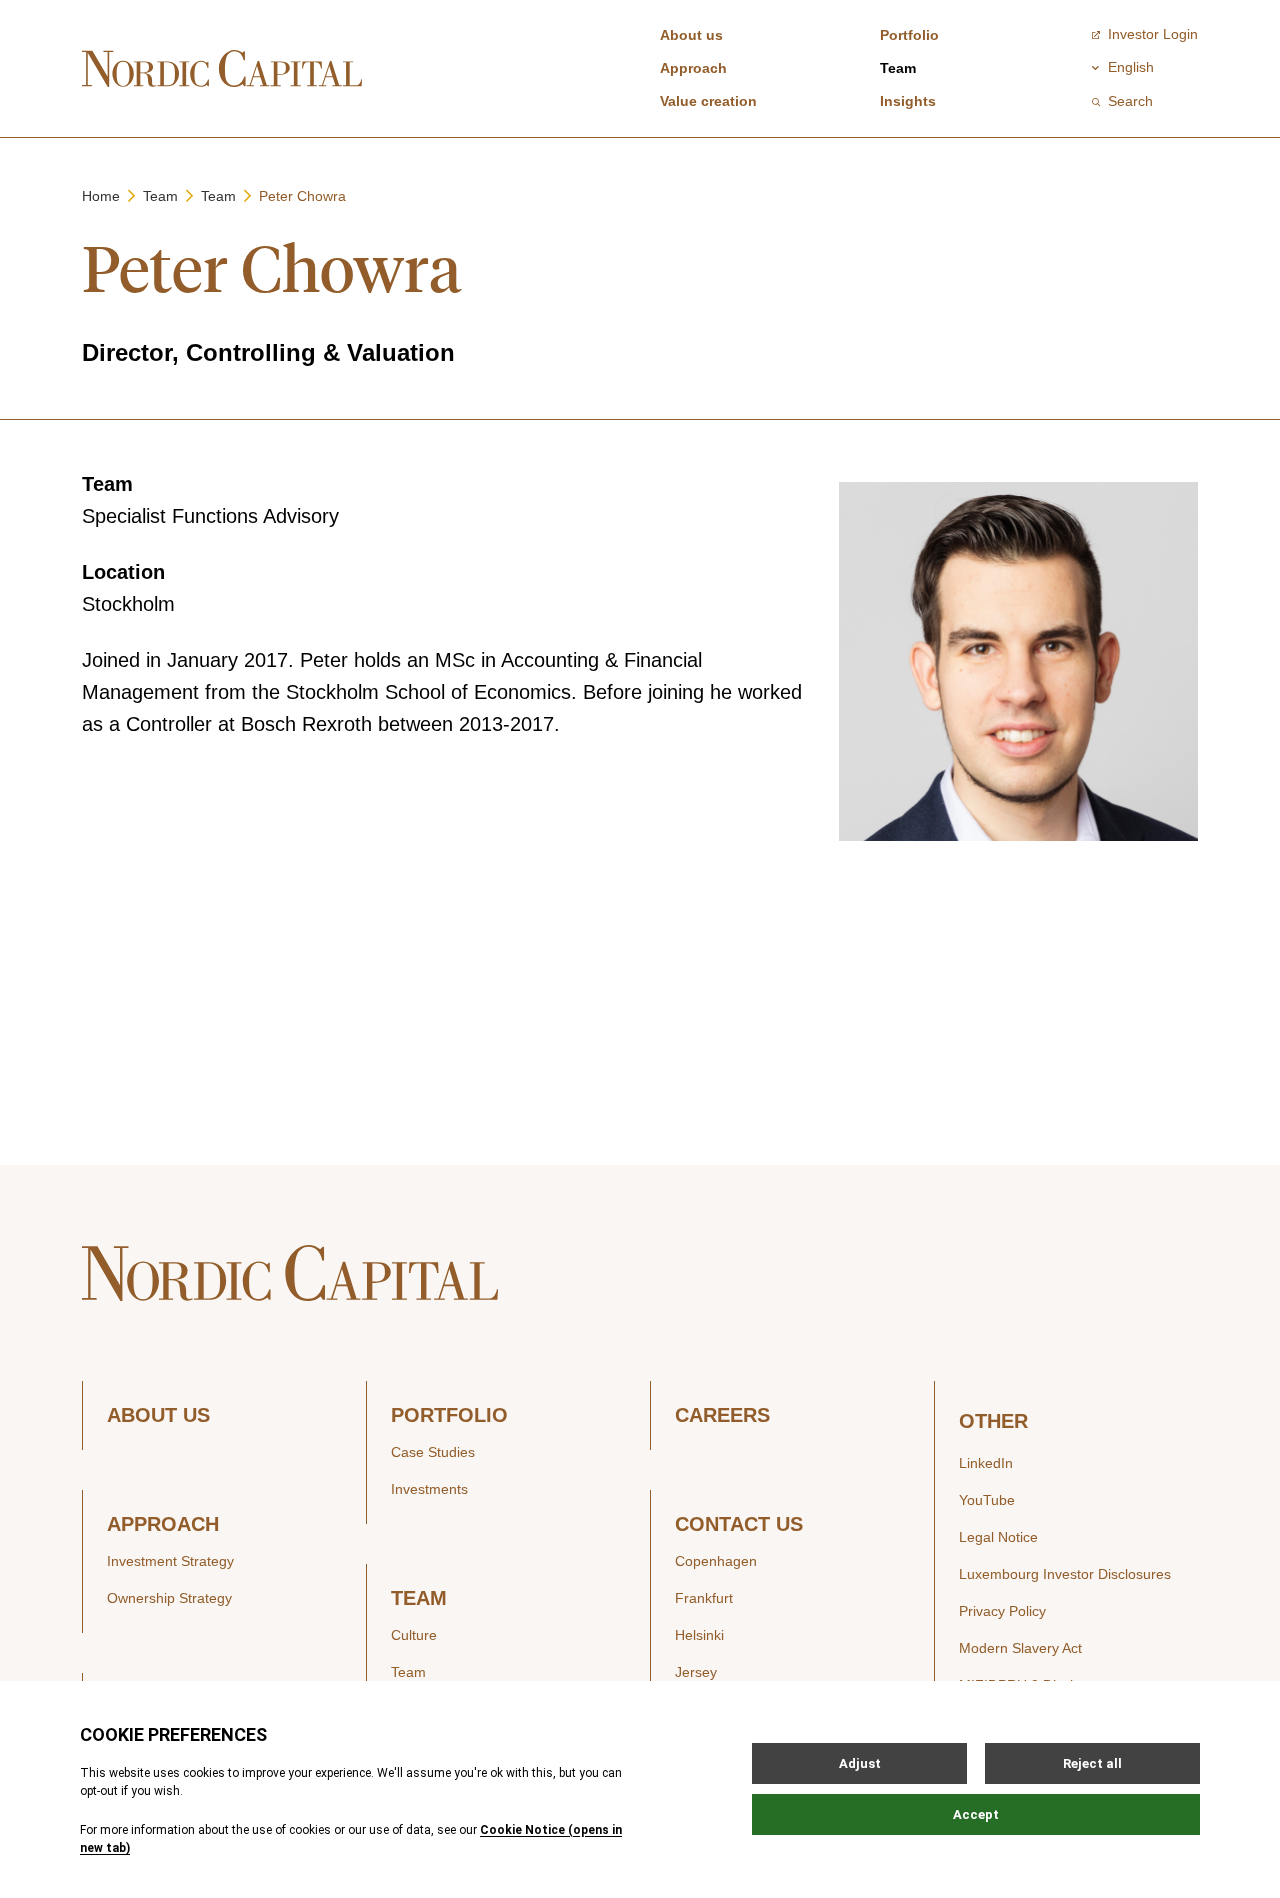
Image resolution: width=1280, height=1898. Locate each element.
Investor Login (1153, 34)
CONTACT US (739, 1524)
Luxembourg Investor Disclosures (1065, 1574)
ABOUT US (158, 1415)
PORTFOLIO (449, 1415)
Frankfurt (704, 1598)
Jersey (696, 1672)
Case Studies (433, 1452)
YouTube (987, 1500)
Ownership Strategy (169, 1598)
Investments (429, 1489)
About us (691, 35)
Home (101, 196)
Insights (908, 101)
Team (898, 68)
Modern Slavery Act (1020, 1648)
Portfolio (909, 35)
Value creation (708, 101)
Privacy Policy (1002, 1611)
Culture (414, 1635)
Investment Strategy (170, 1561)
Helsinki (699, 1635)
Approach (693, 68)
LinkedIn (986, 1463)
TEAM (419, 1598)
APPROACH (163, 1524)
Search (1130, 101)
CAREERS (722, 1415)
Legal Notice (998, 1537)
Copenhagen (716, 1561)
